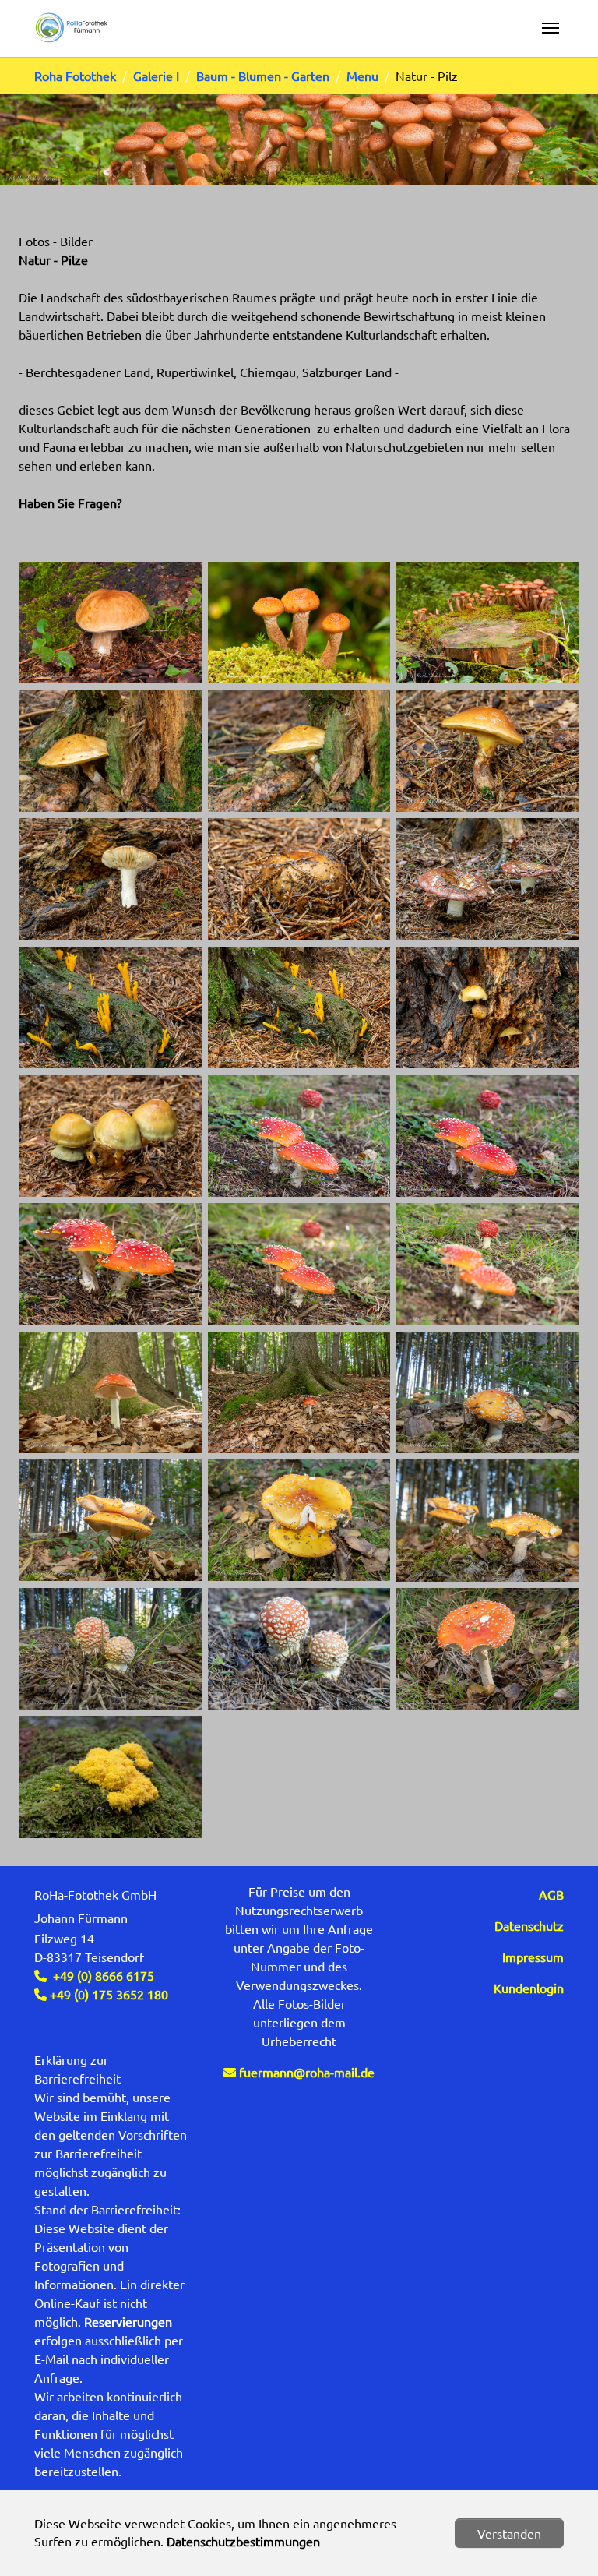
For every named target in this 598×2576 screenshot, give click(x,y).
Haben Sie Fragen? (70, 503)
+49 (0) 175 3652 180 (107, 1994)
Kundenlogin (529, 1988)
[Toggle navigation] (551, 28)
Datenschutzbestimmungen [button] (243, 2541)
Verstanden (509, 2533)
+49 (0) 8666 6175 (104, 1975)
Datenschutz (529, 1925)
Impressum (533, 1957)
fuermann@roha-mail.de (307, 2072)
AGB (551, 1894)
